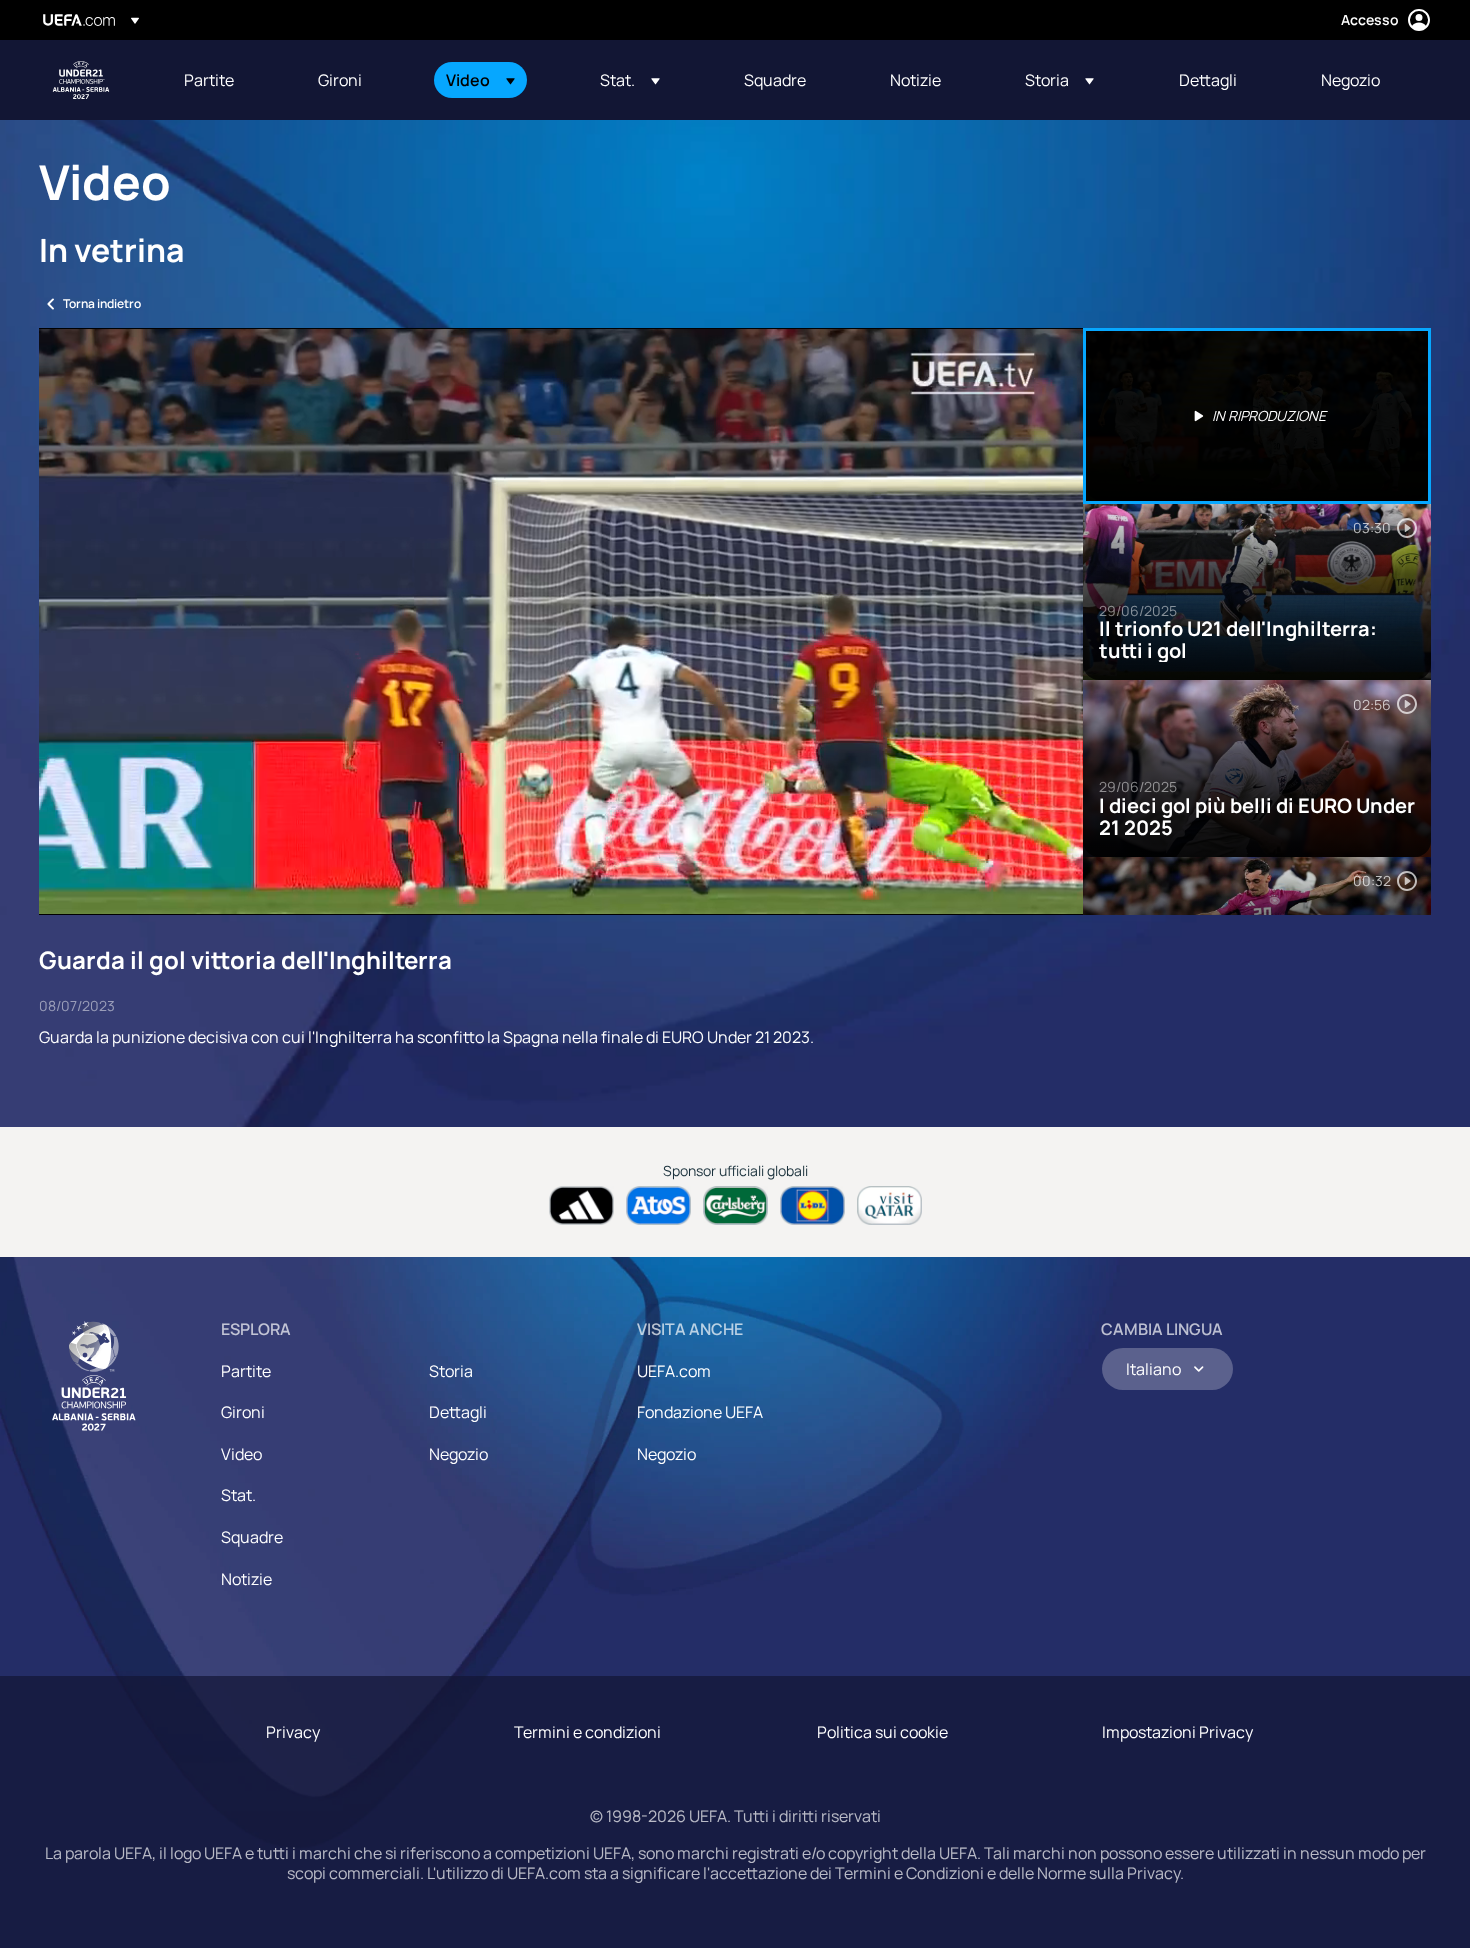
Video (241, 1454)
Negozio (458, 1454)
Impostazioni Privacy (1177, 1732)
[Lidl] (812, 1205)
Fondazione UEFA (700, 1412)
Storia (451, 1371)
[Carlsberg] (735, 1205)
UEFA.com (674, 1371)
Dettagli (458, 1412)
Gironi (243, 1412)
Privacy (293, 1732)
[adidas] (581, 1205)
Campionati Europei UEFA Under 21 (81, 80)
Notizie (246, 1579)
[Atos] (658, 1205)
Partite (246, 1371)
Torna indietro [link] (102, 303)
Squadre (252, 1537)
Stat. (238, 1495)
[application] (561, 621)
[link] (209, 80)
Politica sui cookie (882, 1732)
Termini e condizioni (587, 1732)
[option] (1257, 416)
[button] (480, 80)
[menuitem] (226, 80)
